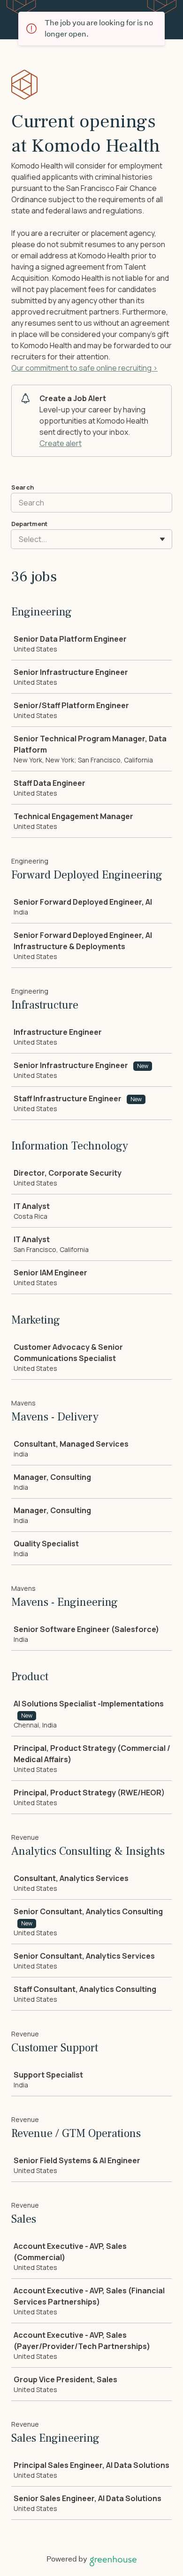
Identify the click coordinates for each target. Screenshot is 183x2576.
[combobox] (19, 539)
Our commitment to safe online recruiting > (84, 368)
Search (23, 487)
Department (29, 524)
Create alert (61, 443)
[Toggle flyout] (162, 539)
